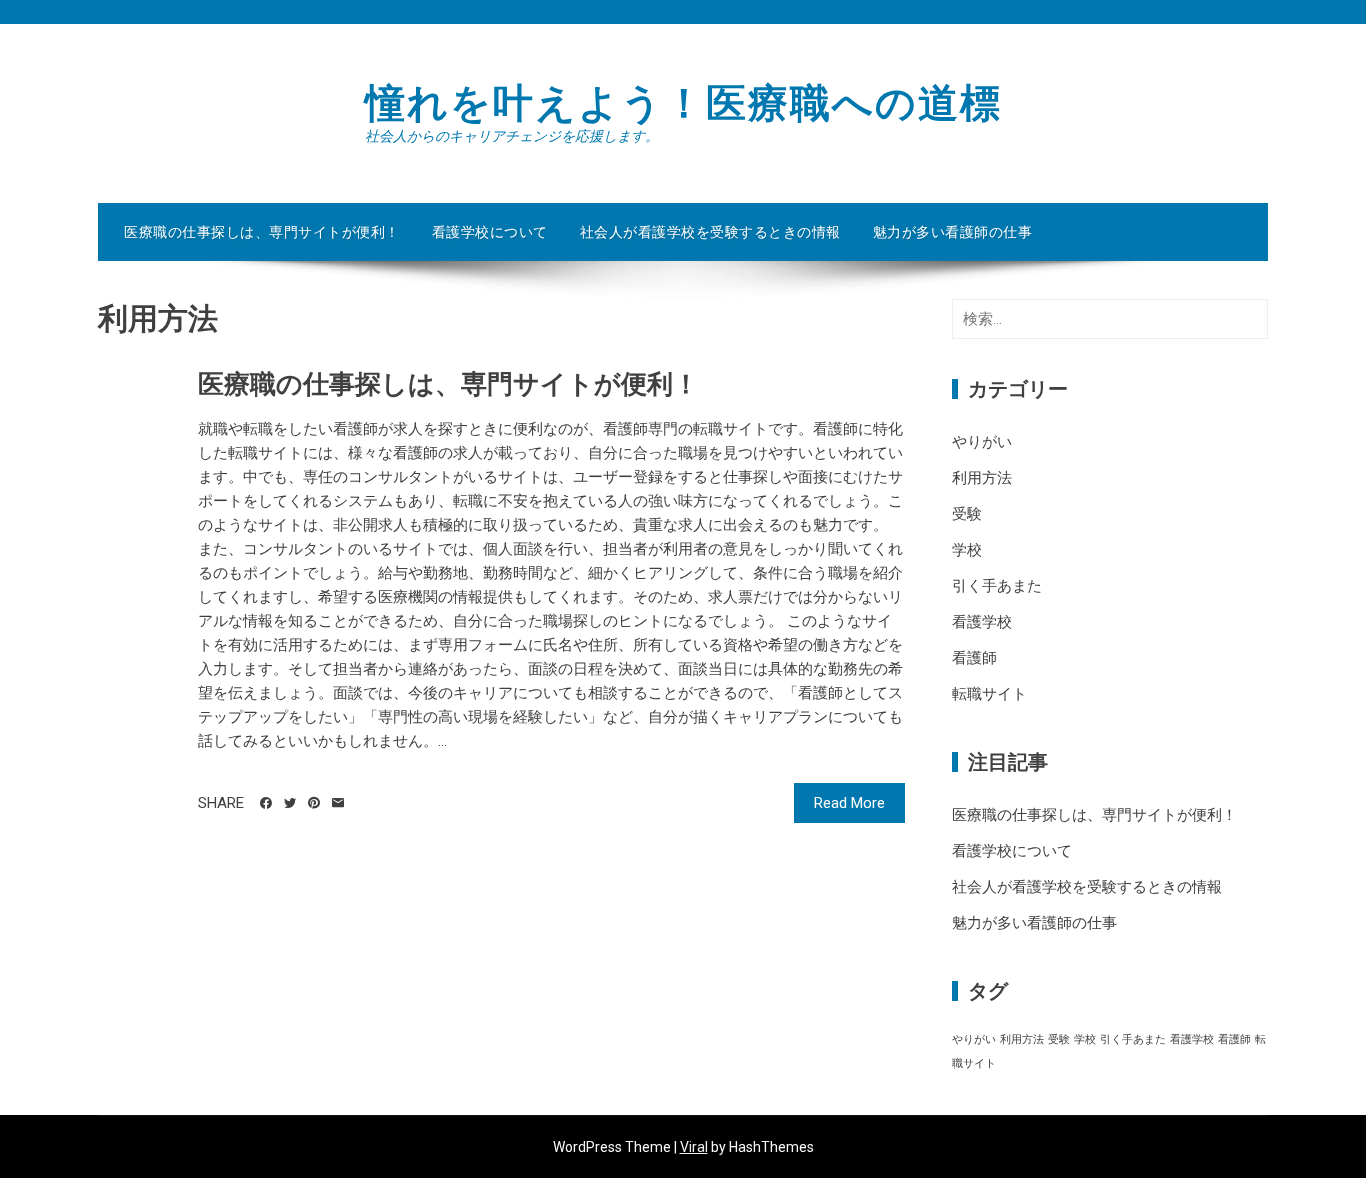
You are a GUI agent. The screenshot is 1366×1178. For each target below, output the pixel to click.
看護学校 (982, 622)
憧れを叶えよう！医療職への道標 (683, 103)
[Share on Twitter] (290, 803)
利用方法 (982, 478)
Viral (694, 1147)
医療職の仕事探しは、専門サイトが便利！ (262, 232)
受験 (967, 514)
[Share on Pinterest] (314, 803)
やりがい (982, 442)
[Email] (338, 803)
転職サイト (989, 694)
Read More (849, 803)
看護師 (974, 658)
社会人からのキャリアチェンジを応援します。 (512, 136)
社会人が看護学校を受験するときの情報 (710, 232)
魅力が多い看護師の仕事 (953, 232)
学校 (967, 550)
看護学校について (490, 232)
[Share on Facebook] (266, 803)
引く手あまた (997, 586)
